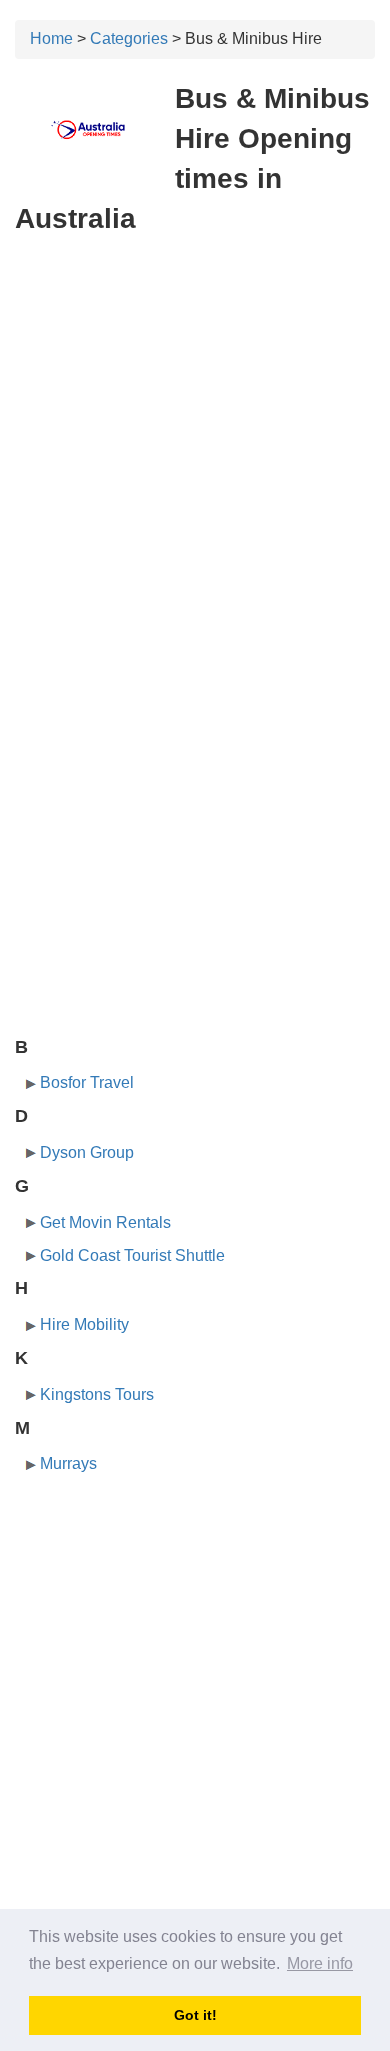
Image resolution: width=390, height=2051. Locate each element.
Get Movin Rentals (105, 1222)
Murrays (68, 1463)
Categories (129, 38)
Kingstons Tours (97, 1394)
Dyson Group (87, 1152)
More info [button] (320, 1963)
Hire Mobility (84, 1324)
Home (51, 38)
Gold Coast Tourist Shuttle (132, 1255)
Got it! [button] (195, 2015)
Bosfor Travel (87, 1082)
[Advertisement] (195, 453)
